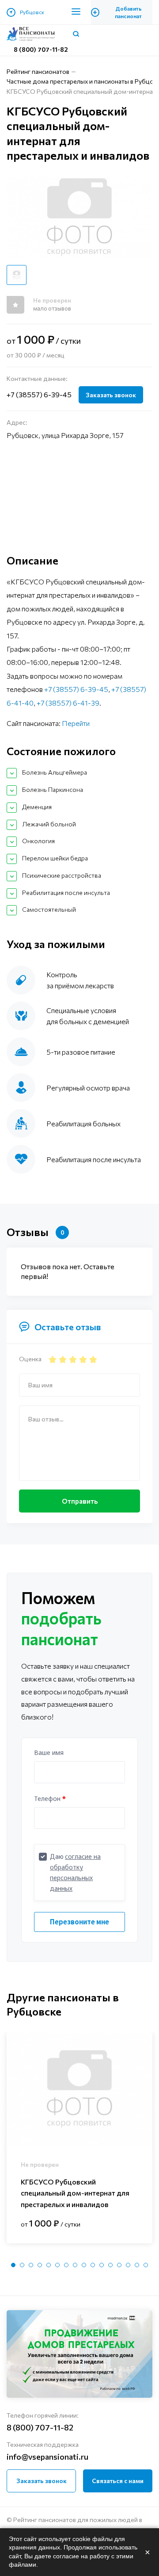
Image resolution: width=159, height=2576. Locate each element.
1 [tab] (13, 2265)
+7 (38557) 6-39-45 (39, 394)
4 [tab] (40, 2265)
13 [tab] (119, 2265)
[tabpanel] (79, 2138)
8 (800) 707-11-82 (41, 49)
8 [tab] (75, 2265)
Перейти (76, 723)
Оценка (30, 1359)
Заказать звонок (111, 395)
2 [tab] (22, 2265)
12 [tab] (110, 2265)
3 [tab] (31, 2265)
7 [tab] (66, 2265)
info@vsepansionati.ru (47, 2457)
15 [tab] (137, 2265)
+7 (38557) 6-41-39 (68, 703)
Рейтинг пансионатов (38, 71)
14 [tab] (128, 2265)
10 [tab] (93, 2265)
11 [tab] (102, 2265)
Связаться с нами (118, 2481)
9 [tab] (84, 2265)
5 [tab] (49, 2265)
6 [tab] (57, 2265)
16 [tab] (146, 2265)
